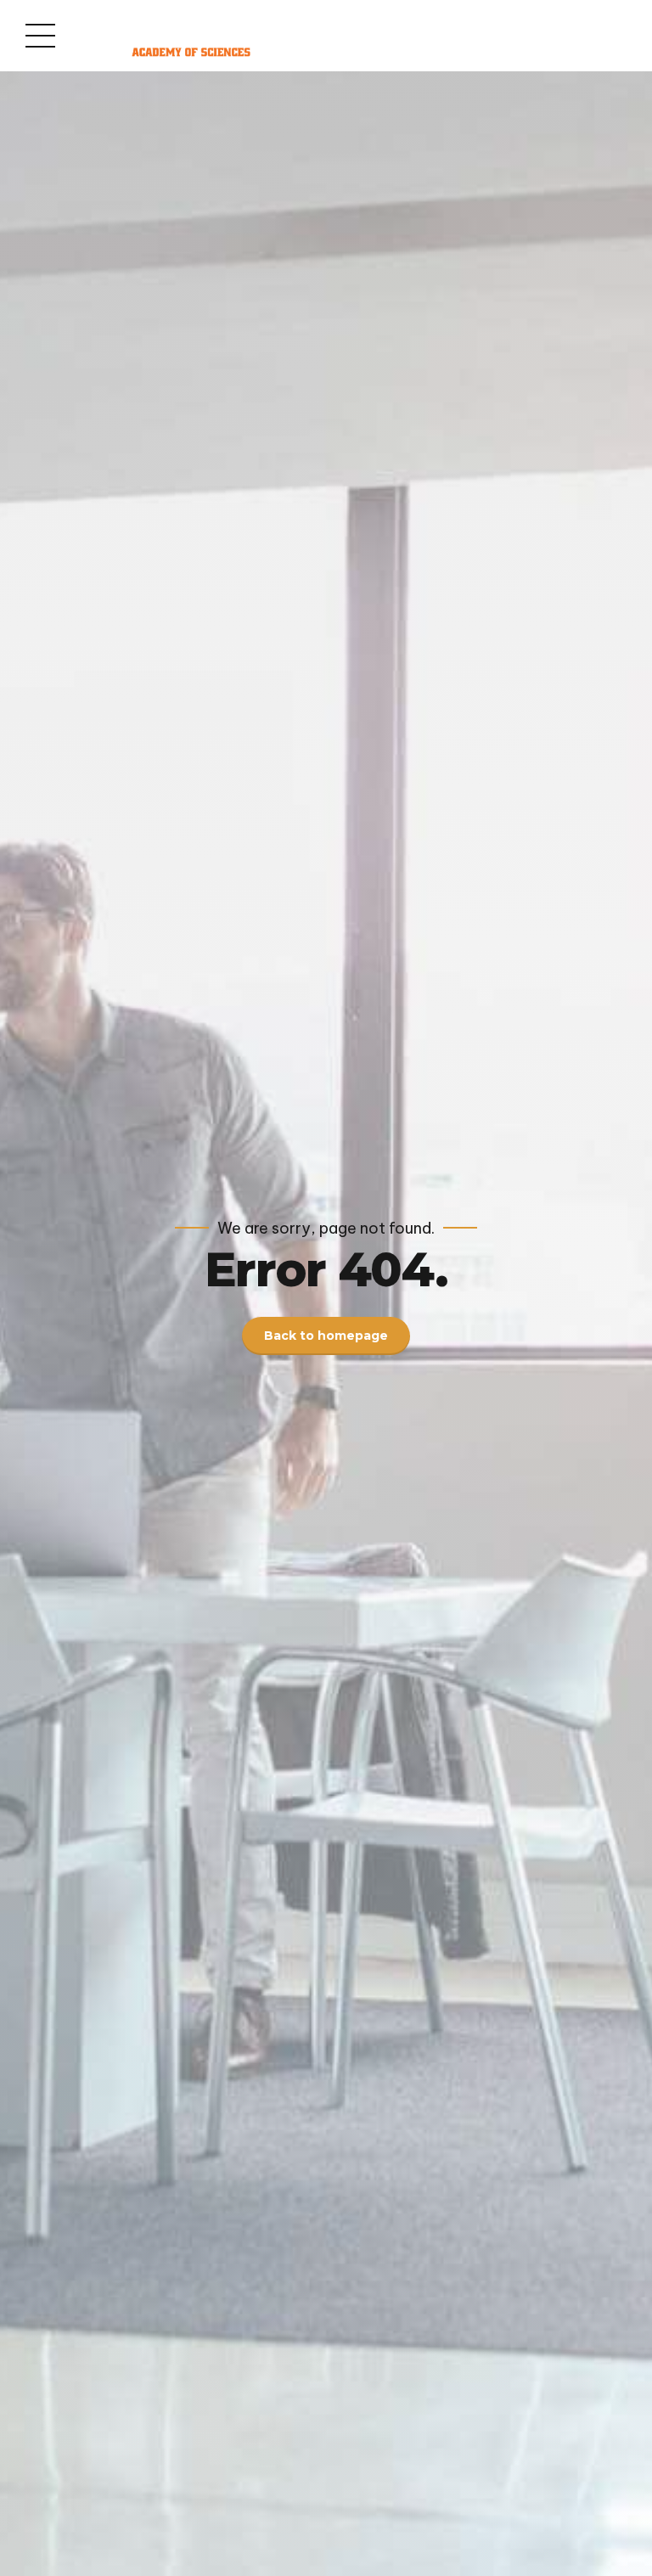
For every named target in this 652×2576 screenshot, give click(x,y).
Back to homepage (326, 1336)
